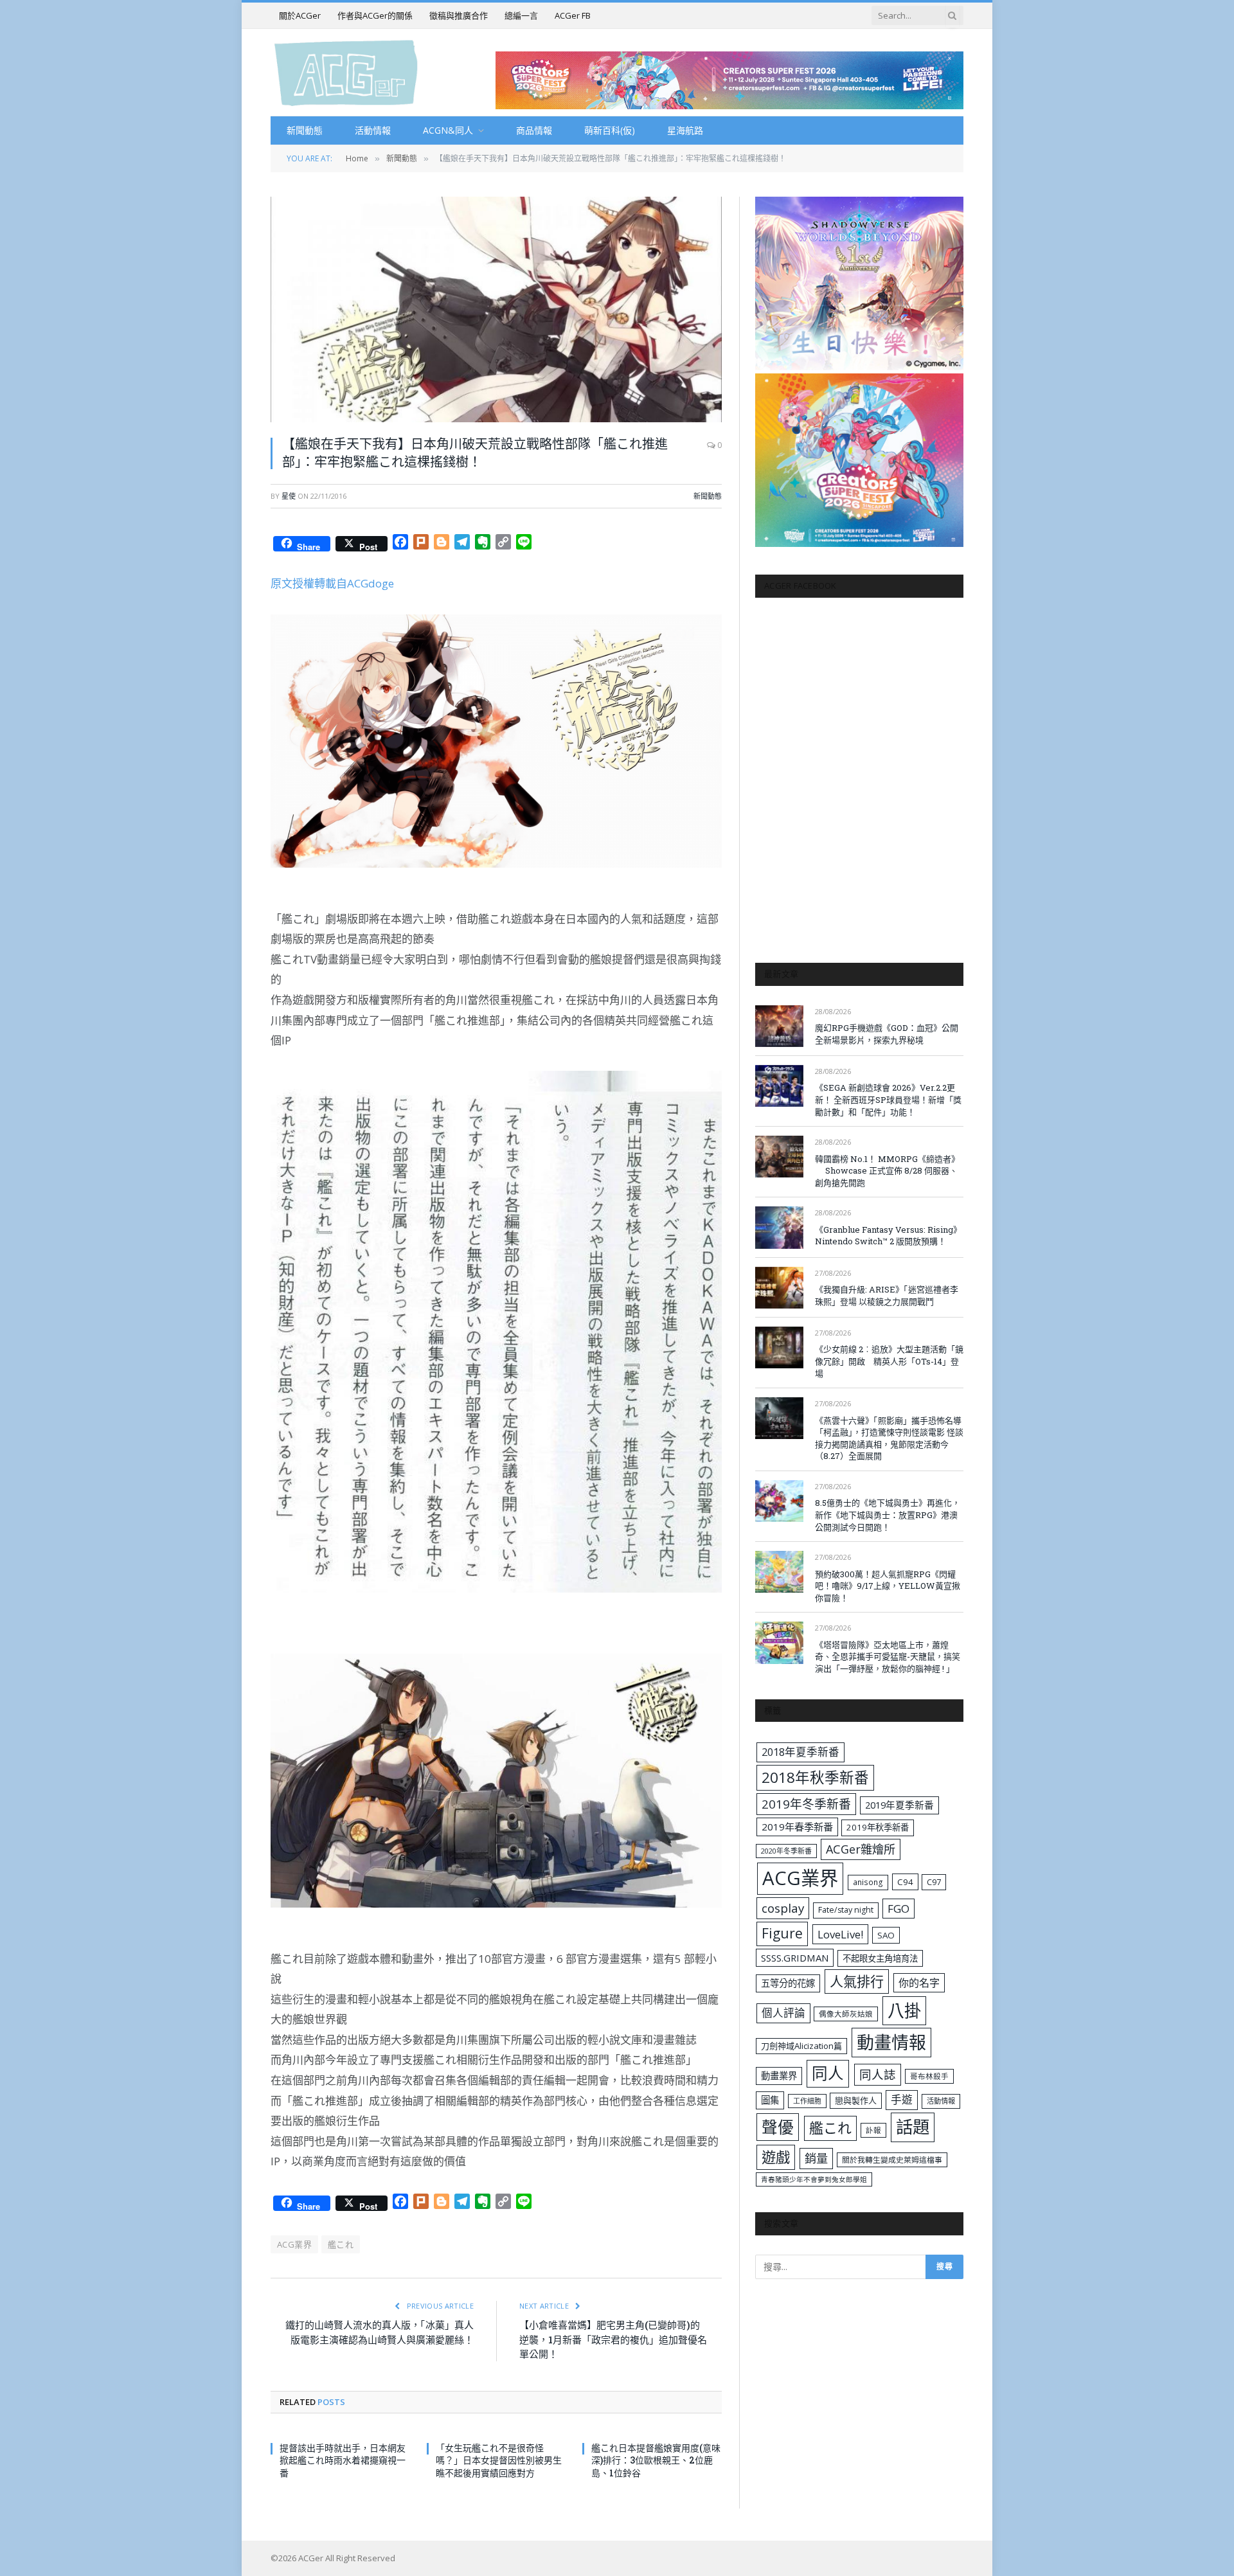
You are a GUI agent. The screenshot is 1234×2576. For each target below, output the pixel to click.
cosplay (783, 1908)
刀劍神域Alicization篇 (801, 2046)
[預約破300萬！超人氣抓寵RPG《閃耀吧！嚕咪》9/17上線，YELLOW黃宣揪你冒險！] (779, 1572)
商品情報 (534, 130)
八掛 (904, 2010)
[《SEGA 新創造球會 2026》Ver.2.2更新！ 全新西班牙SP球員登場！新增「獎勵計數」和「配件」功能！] (779, 1086)
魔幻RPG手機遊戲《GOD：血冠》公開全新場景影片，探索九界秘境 (887, 1034)
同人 (828, 2073)
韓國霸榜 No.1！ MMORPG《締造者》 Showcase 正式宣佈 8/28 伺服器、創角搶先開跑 (887, 1171)
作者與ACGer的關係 (375, 15)
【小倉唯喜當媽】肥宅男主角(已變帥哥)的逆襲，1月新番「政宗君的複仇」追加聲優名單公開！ (613, 2339)
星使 (289, 496)
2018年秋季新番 (815, 1777)
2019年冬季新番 (806, 1804)
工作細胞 (807, 2101)
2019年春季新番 (797, 1827)
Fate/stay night (846, 1910)
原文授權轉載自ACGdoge (332, 583)
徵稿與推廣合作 (459, 15)
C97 (934, 1882)
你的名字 (919, 1983)
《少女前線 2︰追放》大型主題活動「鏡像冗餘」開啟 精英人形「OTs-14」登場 (889, 1361)
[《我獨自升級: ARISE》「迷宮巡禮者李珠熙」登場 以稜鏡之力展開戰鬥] (779, 1288)
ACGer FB (573, 15)
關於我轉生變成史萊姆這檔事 (892, 2160)
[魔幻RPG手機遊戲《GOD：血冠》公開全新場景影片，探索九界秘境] (779, 1026)
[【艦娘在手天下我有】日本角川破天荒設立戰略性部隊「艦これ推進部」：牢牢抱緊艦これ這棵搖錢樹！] (496, 309)
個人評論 (783, 2013)
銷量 (816, 2158)
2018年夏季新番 (800, 1752)
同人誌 (878, 2074)
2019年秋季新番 (878, 1827)
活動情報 (373, 130)
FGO (899, 1909)
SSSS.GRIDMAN (795, 1958)
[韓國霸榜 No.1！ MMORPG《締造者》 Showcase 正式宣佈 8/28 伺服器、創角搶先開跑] (779, 1157)
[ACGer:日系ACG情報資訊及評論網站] (346, 72)
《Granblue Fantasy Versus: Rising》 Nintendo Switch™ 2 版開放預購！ (888, 1236)
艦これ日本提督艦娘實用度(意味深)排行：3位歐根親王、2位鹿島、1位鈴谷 (656, 2460)
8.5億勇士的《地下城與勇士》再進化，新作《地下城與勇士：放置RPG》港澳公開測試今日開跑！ (888, 1515)
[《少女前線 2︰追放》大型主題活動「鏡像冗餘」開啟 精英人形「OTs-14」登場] (779, 1347)
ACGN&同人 (448, 130)
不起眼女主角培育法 (880, 1958)
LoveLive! (840, 1934)
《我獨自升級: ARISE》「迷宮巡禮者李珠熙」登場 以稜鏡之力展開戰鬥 (887, 1295)
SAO (886, 1935)
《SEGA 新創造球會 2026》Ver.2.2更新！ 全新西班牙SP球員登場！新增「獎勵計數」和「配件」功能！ (888, 1099)
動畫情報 (891, 2042)
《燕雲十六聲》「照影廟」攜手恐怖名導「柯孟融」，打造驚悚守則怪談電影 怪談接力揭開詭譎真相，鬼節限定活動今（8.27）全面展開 (889, 1438)
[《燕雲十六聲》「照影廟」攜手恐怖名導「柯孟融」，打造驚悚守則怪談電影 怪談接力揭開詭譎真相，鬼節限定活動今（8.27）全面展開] (779, 1418)
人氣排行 (857, 1981)
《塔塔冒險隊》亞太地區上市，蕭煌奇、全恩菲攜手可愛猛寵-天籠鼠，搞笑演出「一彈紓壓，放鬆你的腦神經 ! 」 (888, 1657)
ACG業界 (294, 2244)
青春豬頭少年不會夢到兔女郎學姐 (814, 2179)
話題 (913, 2127)
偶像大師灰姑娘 (846, 2014)
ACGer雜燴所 (861, 1849)
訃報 (873, 2130)
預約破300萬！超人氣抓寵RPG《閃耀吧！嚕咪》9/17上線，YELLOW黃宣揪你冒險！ (888, 1586)
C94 (905, 1882)
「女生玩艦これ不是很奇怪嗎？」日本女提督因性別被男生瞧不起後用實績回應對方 (499, 2460)
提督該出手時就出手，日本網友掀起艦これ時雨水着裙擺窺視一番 (343, 2460)
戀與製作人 (856, 2100)
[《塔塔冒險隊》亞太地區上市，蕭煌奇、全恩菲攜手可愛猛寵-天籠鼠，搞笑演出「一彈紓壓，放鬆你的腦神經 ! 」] (779, 1642)
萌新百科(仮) (610, 130)
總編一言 (521, 15)
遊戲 (776, 2157)
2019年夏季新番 (899, 1805)
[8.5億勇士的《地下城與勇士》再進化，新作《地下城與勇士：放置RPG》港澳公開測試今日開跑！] (779, 1501)
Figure (782, 1933)
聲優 (778, 2127)
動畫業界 (779, 2076)
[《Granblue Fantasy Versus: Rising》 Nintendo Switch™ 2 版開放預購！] (779, 1227)
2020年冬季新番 (786, 1851)
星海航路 (685, 130)
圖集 (770, 2100)
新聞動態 (305, 130)
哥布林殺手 (929, 2076)
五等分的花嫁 (788, 1983)
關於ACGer (300, 15)
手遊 (902, 2099)
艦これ (341, 2244)
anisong (868, 1882)
